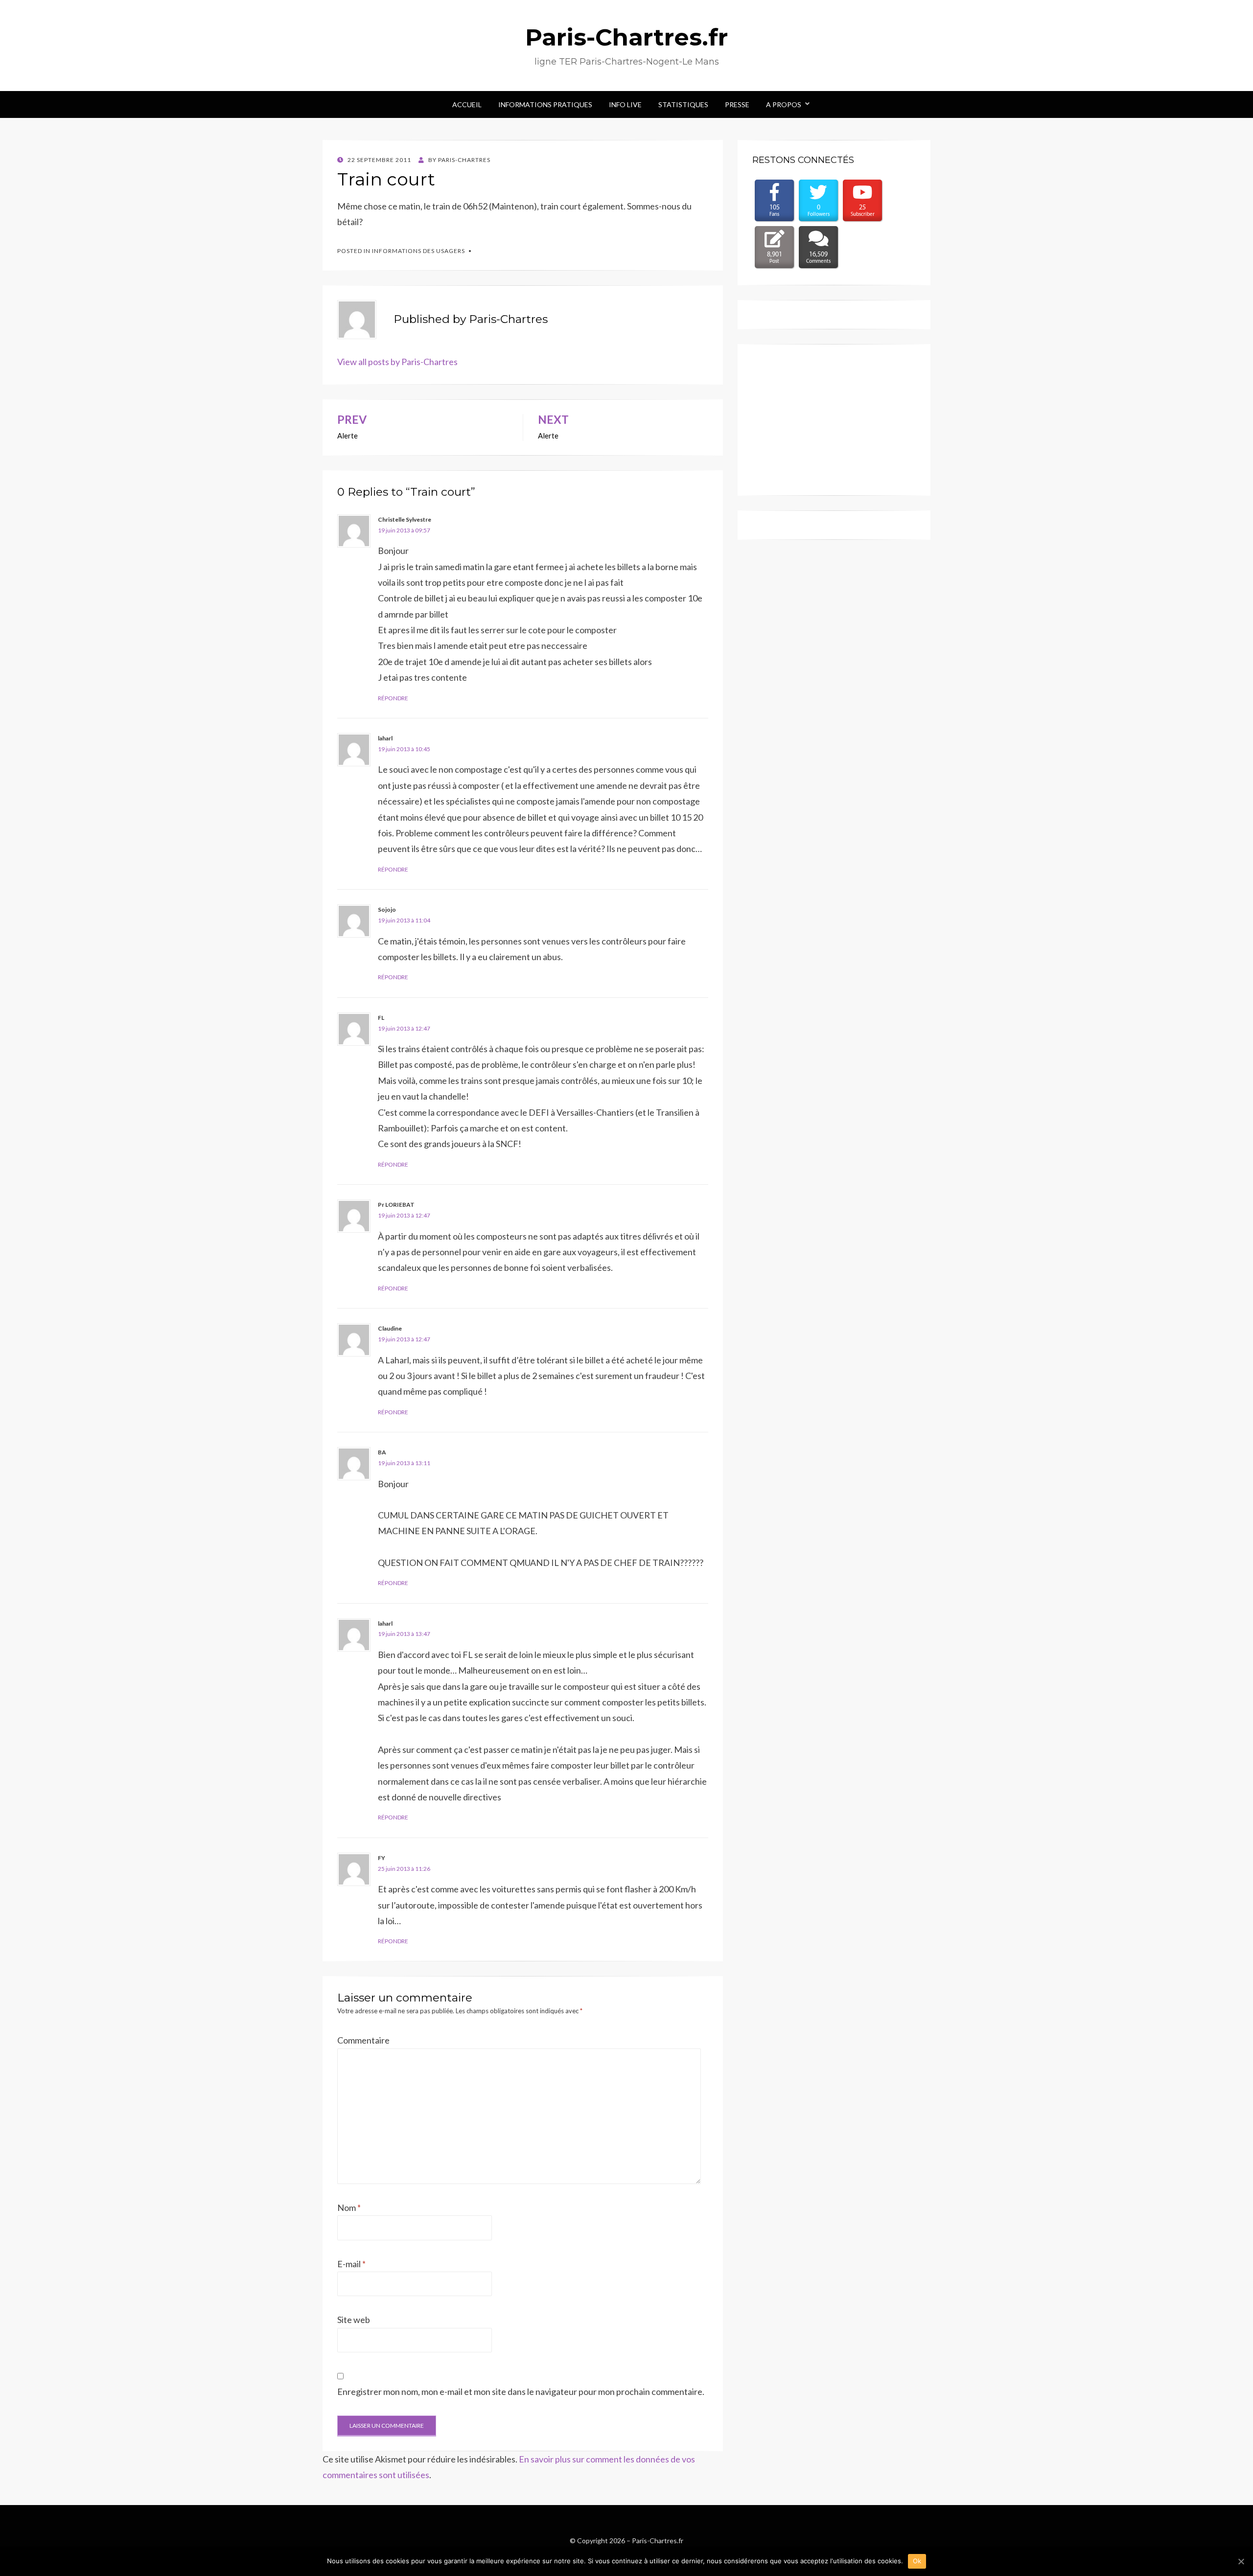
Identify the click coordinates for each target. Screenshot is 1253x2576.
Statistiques (683, 104)
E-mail (351, 2264)
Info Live (625, 104)
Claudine (390, 1328)
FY (382, 1858)
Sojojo (387, 909)
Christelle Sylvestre (405, 519)
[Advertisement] (834, 420)
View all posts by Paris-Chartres (397, 362)
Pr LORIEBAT (396, 1205)
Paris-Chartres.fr (626, 37)
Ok (917, 2561)
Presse (737, 104)
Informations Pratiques (545, 104)
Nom (349, 2208)
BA (382, 1452)
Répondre (393, 698)
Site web (354, 2320)
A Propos (784, 104)
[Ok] (1241, 2561)
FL (381, 1018)
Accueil (467, 104)
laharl (385, 738)
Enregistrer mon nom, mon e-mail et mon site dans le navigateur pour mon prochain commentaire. (521, 2392)
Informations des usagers (418, 251)
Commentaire (363, 2040)
